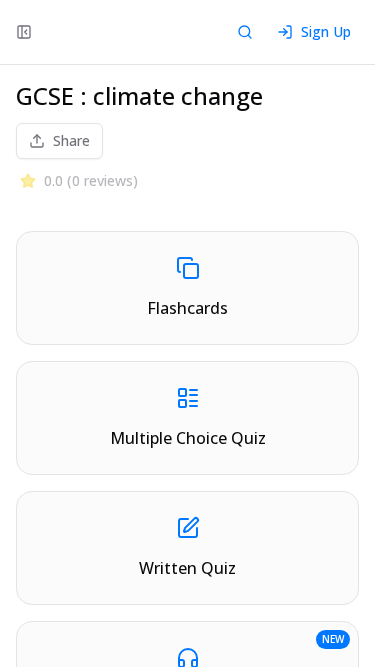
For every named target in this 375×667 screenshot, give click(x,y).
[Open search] (245, 32)
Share (71, 140)
